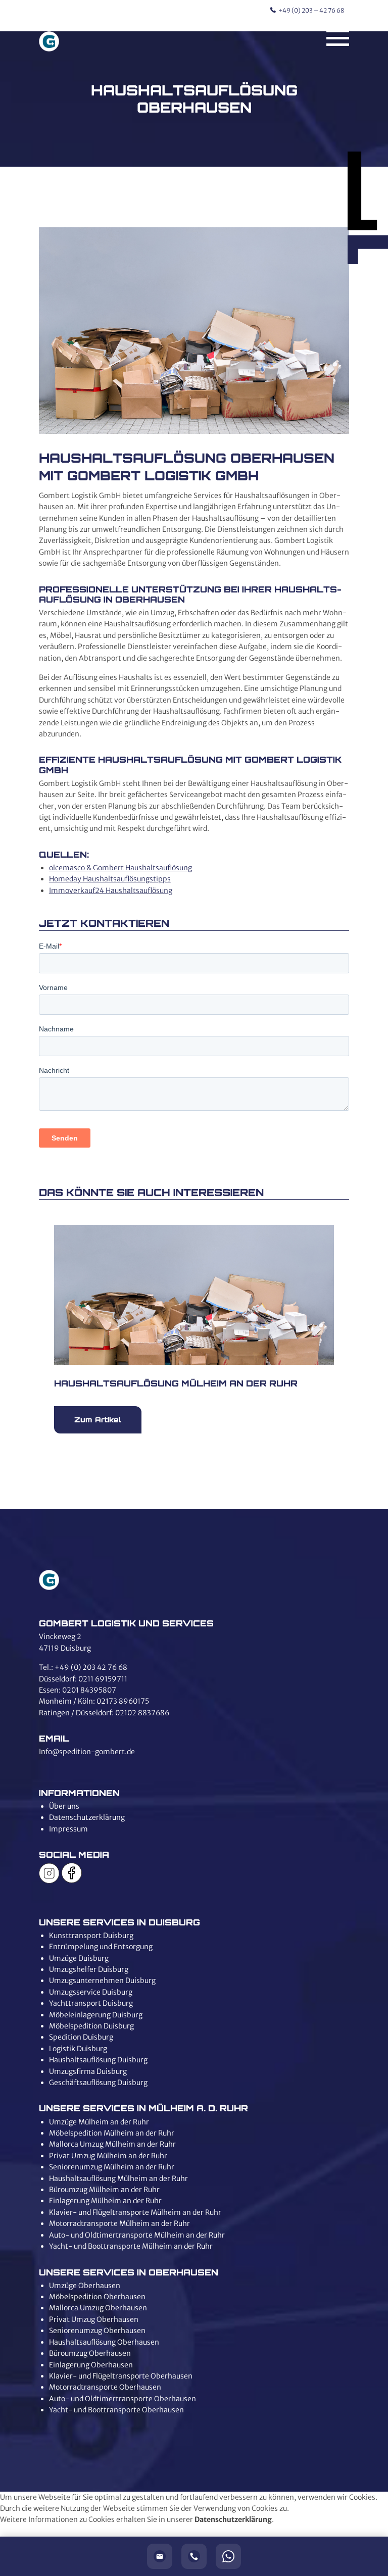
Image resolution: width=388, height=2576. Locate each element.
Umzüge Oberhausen (85, 2286)
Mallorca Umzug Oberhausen (98, 2308)
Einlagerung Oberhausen (91, 2365)
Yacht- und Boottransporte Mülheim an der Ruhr (131, 2246)
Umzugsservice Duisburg (91, 1992)
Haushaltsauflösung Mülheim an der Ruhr (118, 2178)
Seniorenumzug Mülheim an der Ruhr (112, 2167)
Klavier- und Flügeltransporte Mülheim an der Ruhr (135, 2212)
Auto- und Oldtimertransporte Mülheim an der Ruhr (137, 2235)
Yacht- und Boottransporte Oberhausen (116, 2410)
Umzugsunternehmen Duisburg (102, 1980)
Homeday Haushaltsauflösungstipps (110, 879)
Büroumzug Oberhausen (90, 2353)
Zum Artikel (98, 1420)
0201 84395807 (89, 1690)
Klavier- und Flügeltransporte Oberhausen (121, 2376)
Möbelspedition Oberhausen (97, 2297)
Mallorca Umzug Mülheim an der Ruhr (112, 2144)
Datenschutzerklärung (87, 1817)
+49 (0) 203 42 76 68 (91, 1667)
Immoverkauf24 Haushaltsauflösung (111, 890)
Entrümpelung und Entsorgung (101, 1947)
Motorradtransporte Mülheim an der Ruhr (119, 2223)
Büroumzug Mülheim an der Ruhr (104, 2190)
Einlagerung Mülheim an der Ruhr (105, 2201)
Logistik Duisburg (78, 2049)
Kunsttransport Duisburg (91, 1936)
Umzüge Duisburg (79, 1958)
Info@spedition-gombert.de (87, 1752)
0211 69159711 (103, 1679)
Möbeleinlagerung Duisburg (96, 2015)
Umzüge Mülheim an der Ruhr (99, 2122)
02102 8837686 (142, 1713)
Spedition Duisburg (81, 2037)
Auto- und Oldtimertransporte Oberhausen (123, 2399)
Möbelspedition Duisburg (91, 2026)
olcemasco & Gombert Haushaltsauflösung (120, 868)
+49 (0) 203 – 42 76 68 (311, 10)
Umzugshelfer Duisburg (89, 1969)
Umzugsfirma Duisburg (88, 2071)
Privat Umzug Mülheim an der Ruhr (108, 2156)
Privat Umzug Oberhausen (94, 2319)
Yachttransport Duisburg (91, 2003)
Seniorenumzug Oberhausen (97, 2331)
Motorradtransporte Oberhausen (105, 2387)
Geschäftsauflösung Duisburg (98, 2083)
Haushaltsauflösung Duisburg (98, 2060)
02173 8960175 (123, 1701)
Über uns (64, 1806)
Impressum (68, 1829)
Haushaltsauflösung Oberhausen (104, 2342)
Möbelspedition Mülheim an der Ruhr (112, 2133)
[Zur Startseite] (49, 43)
